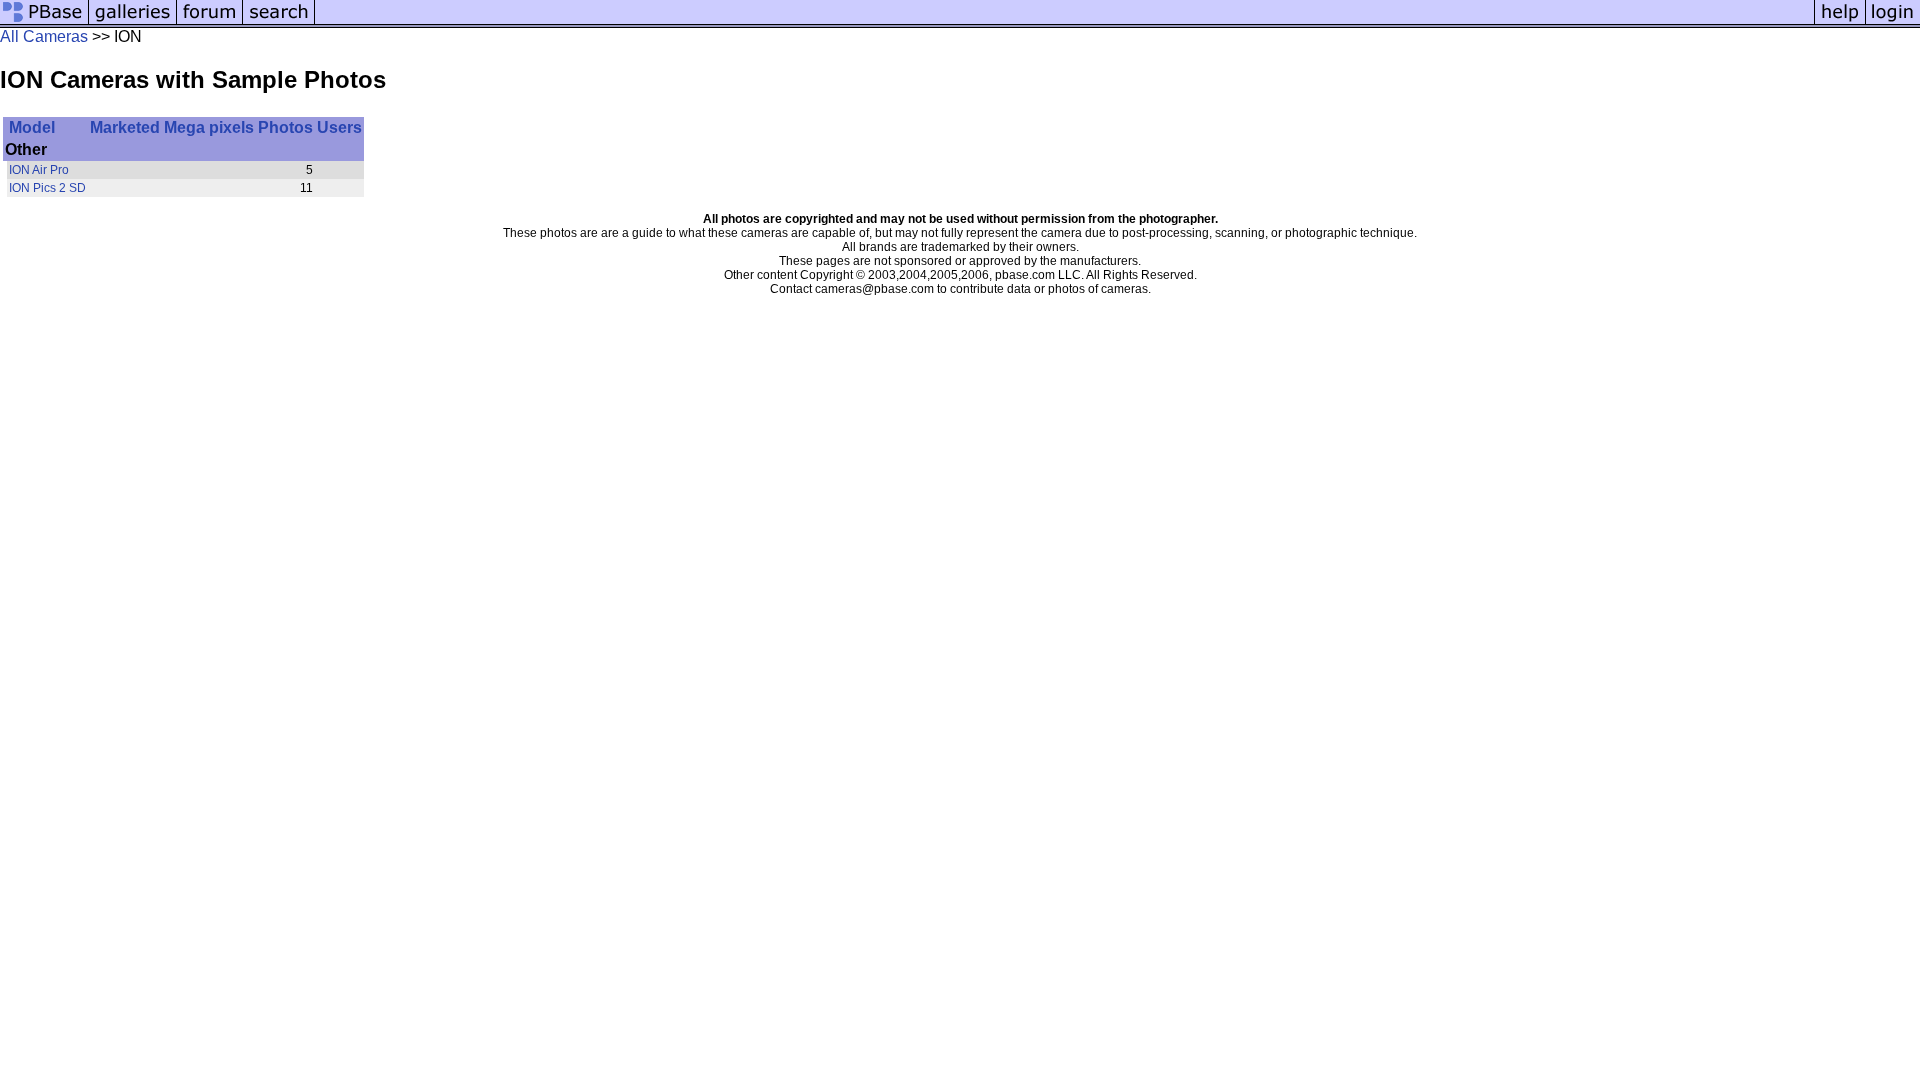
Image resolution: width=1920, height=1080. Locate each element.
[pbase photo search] (279, 22)
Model (32, 127)
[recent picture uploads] (133, 22)
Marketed (125, 127)
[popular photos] (1064, 22)
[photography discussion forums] (210, 22)
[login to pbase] (1893, 22)
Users (339, 127)
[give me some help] (1840, 22)
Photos (285, 127)
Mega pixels (209, 127)
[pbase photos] (44, 22)
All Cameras (44, 36)
